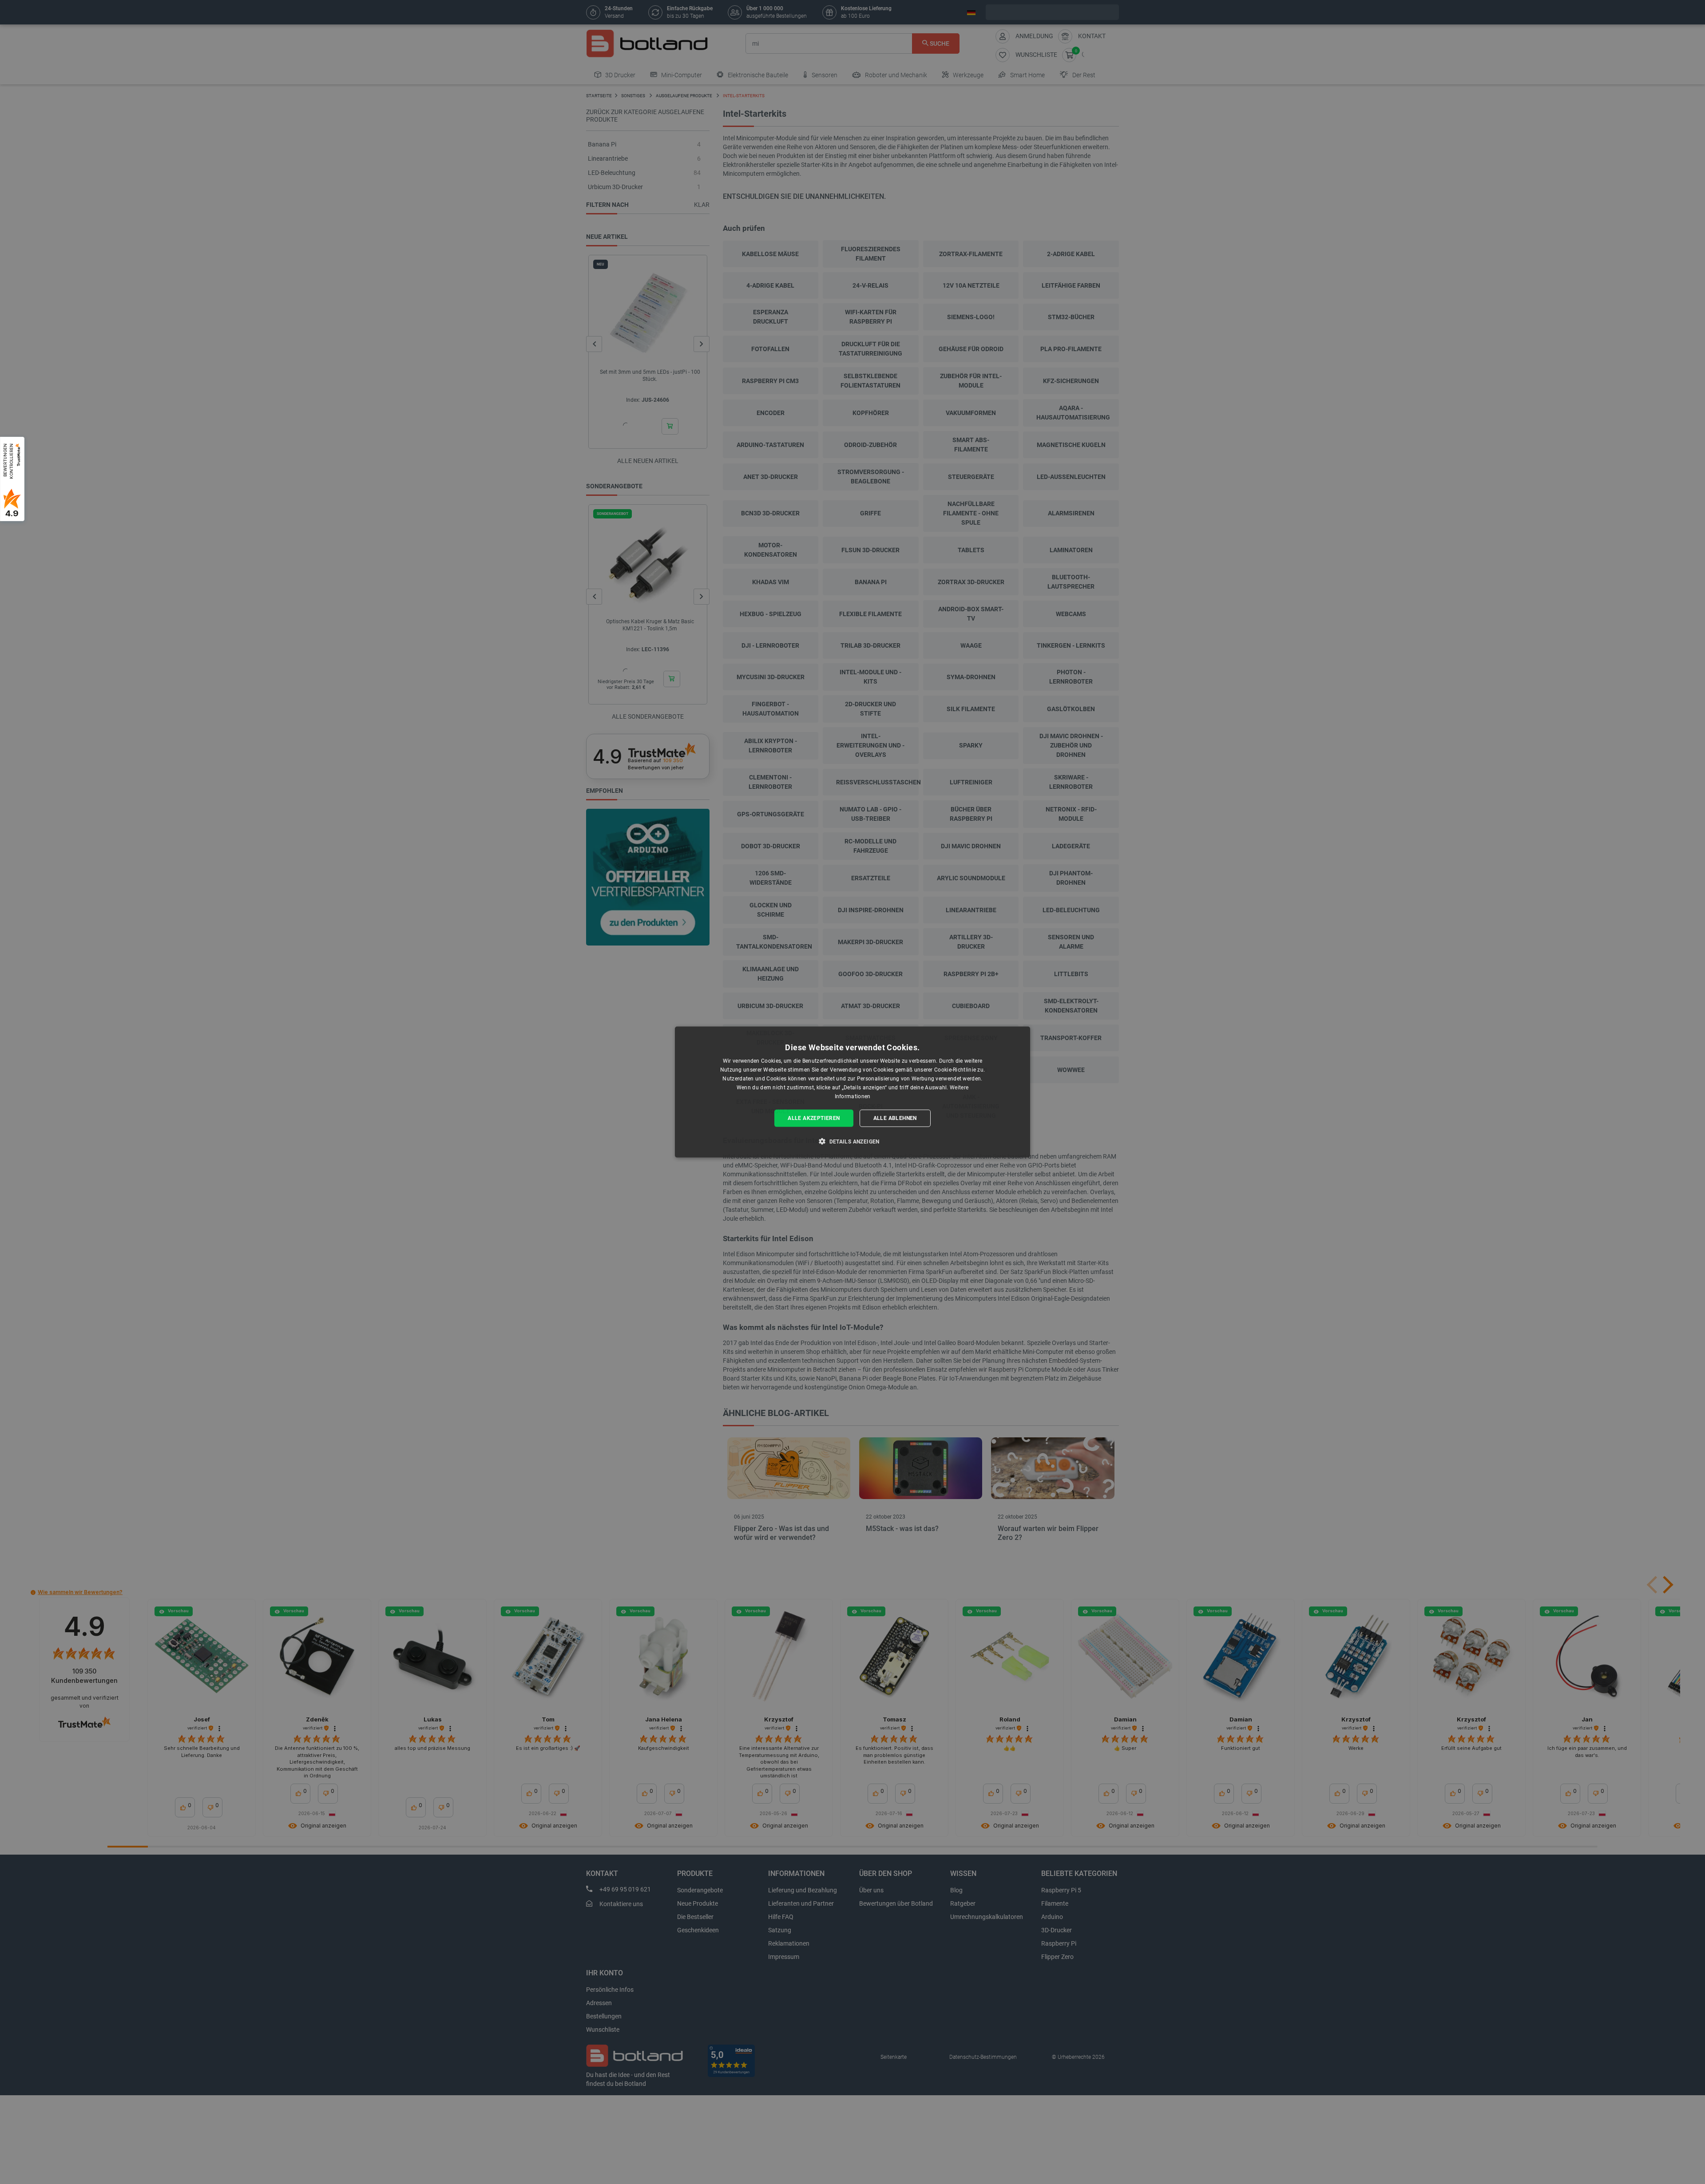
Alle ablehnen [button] (895, 1118)
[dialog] (852, 1092)
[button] (852, 1141)
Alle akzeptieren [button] (814, 1118)
